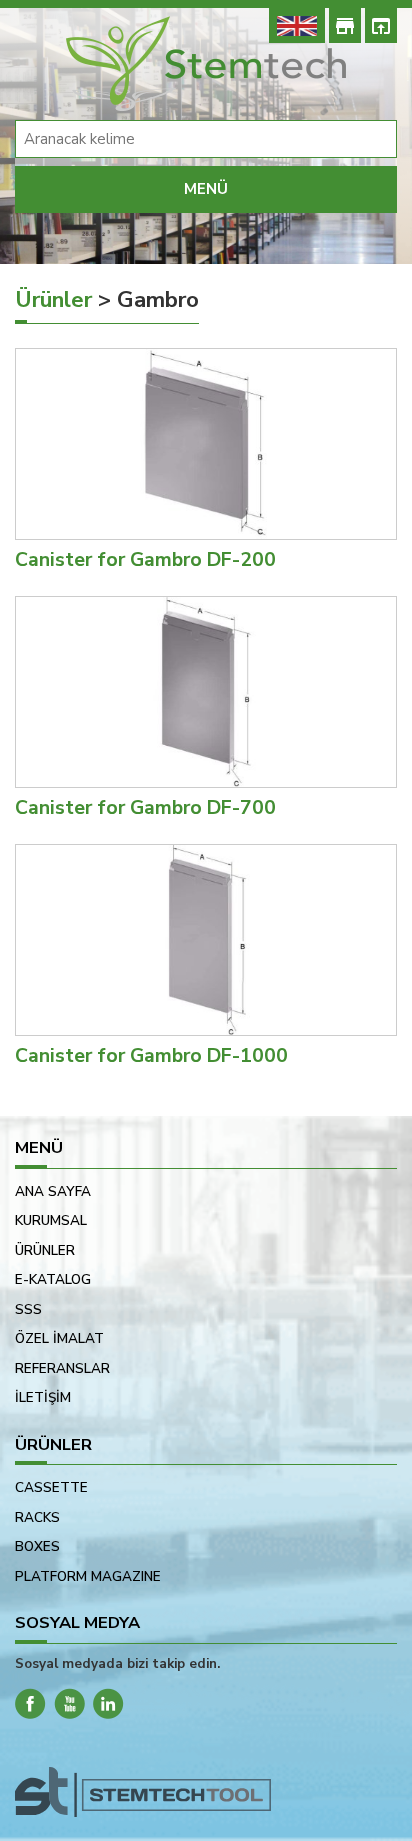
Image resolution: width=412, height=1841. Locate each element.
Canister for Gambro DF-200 (145, 559)
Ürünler (53, 299)
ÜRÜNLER (45, 1250)
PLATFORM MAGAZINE (88, 1576)
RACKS (37, 1517)
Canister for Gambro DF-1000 (151, 1055)
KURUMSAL (51, 1220)
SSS (28, 1309)
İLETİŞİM (43, 1397)
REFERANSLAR (62, 1368)
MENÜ (206, 189)
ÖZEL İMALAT (59, 1338)
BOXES (37, 1546)
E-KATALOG (53, 1279)
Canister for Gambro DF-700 (145, 807)
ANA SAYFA (53, 1191)
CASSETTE (51, 1487)
